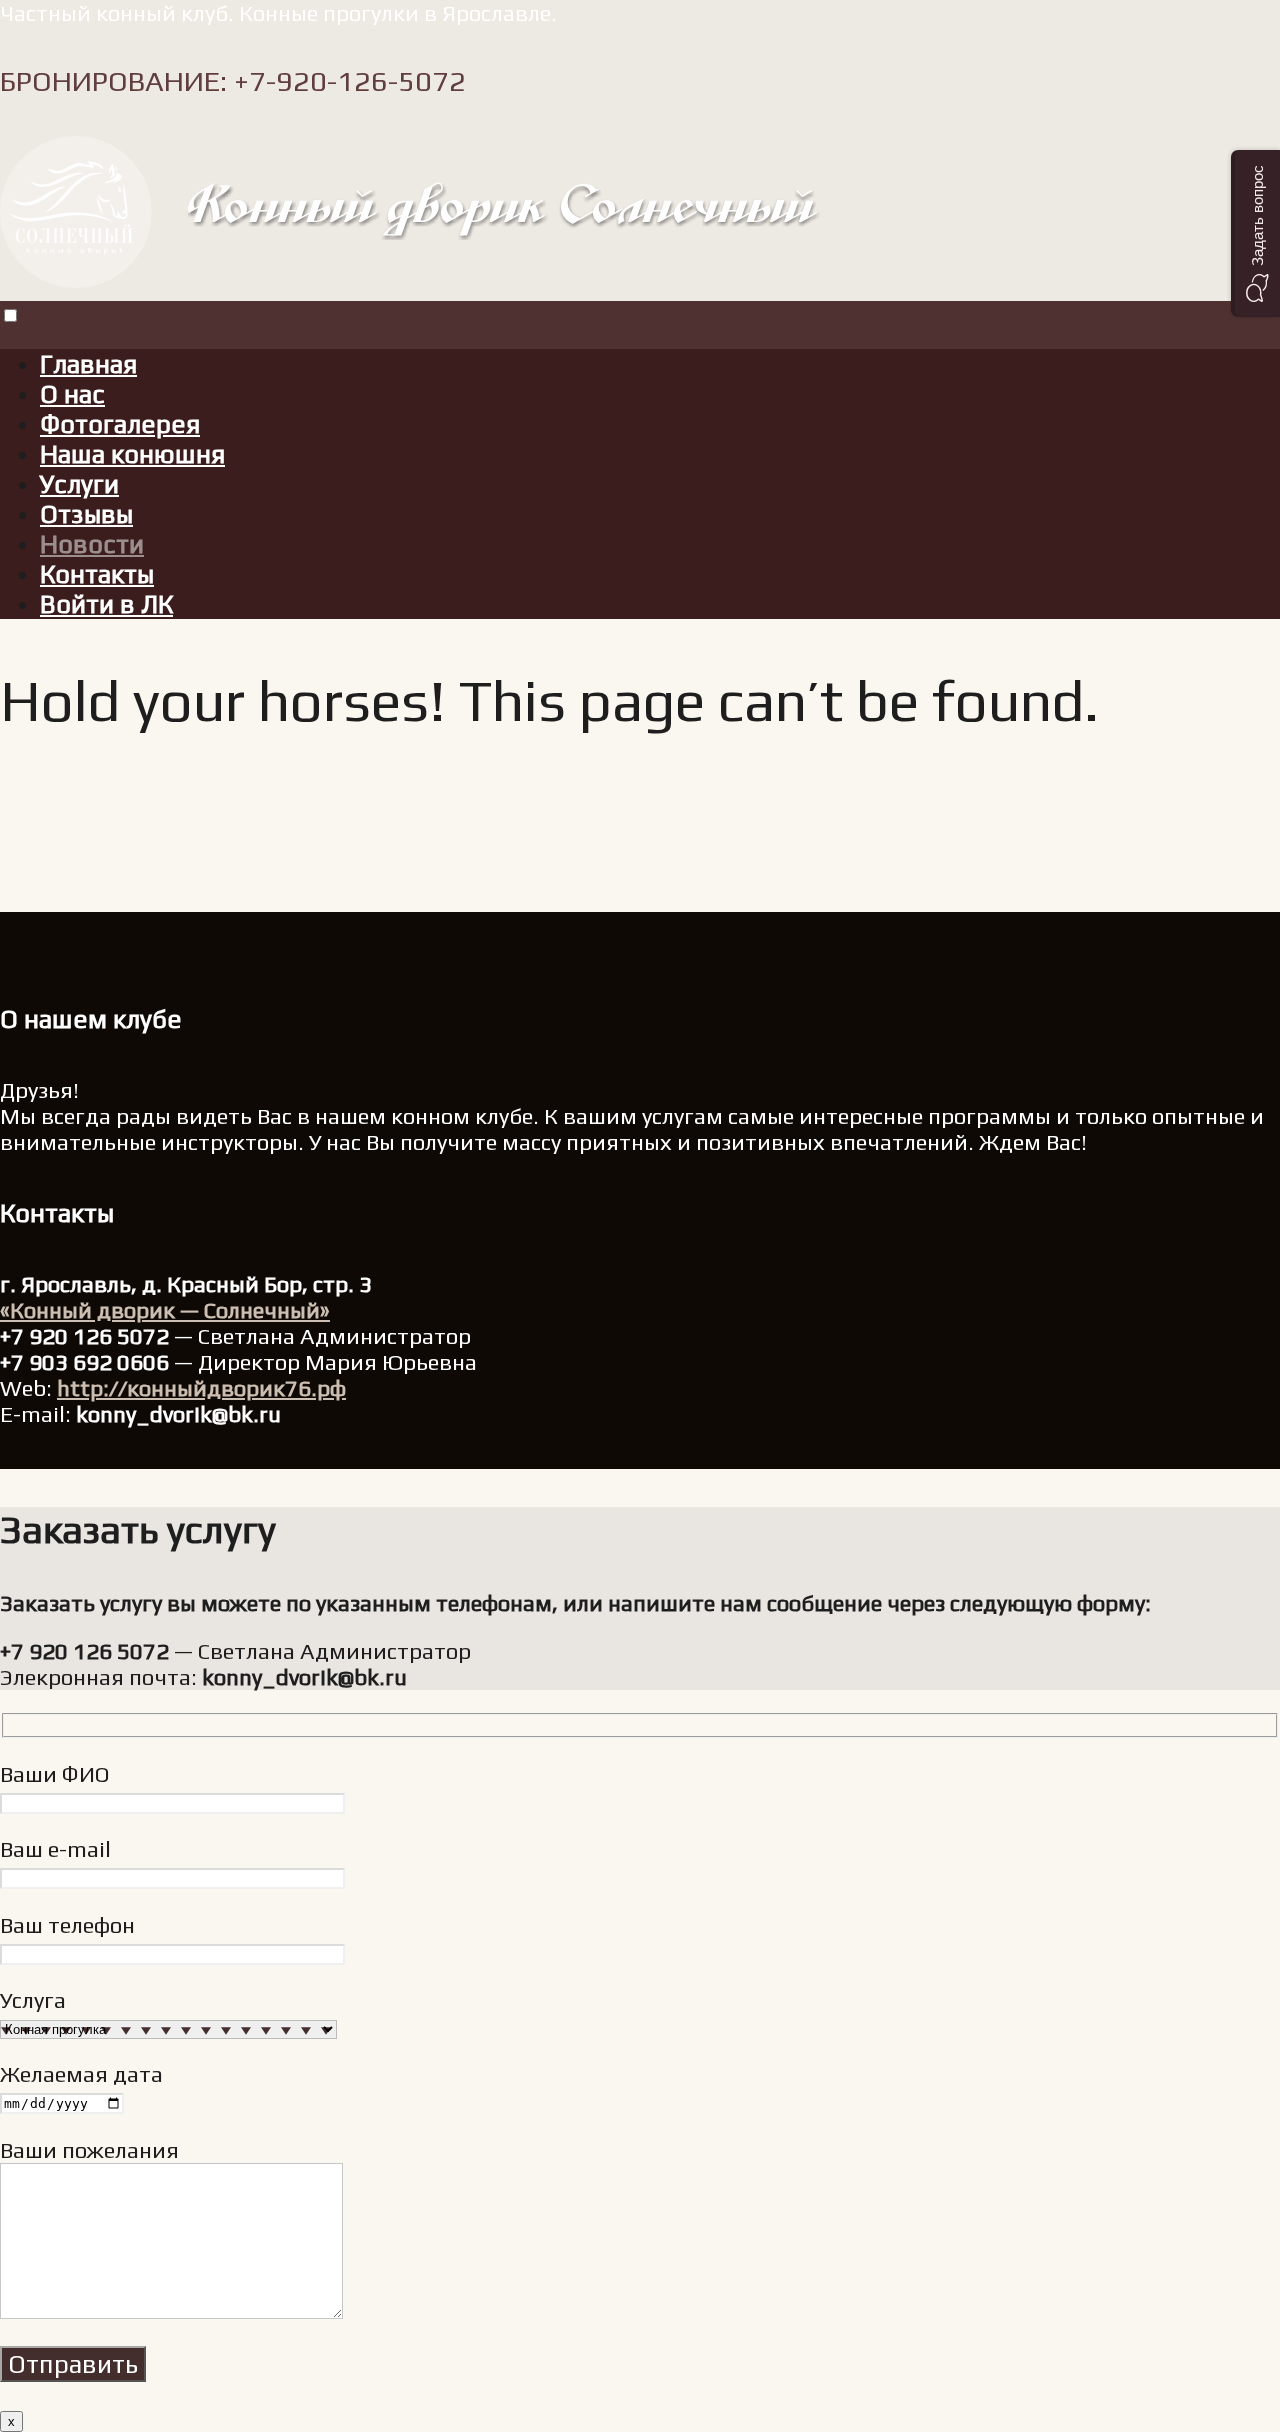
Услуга (33, 2000)
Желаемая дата (81, 2074)
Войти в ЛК (106, 604)
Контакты (97, 574)
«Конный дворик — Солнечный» (165, 1310)
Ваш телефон (67, 1925)
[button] (1255, 233)
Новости (92, 544)
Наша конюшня (132, 454)
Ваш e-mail (55, 1849)
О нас (72, 394)
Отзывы (86, 514)
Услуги (79, 484)
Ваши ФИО (55, 1774)
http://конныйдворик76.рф (201, 1388)
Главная (88, 364)
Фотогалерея (120, 424)
